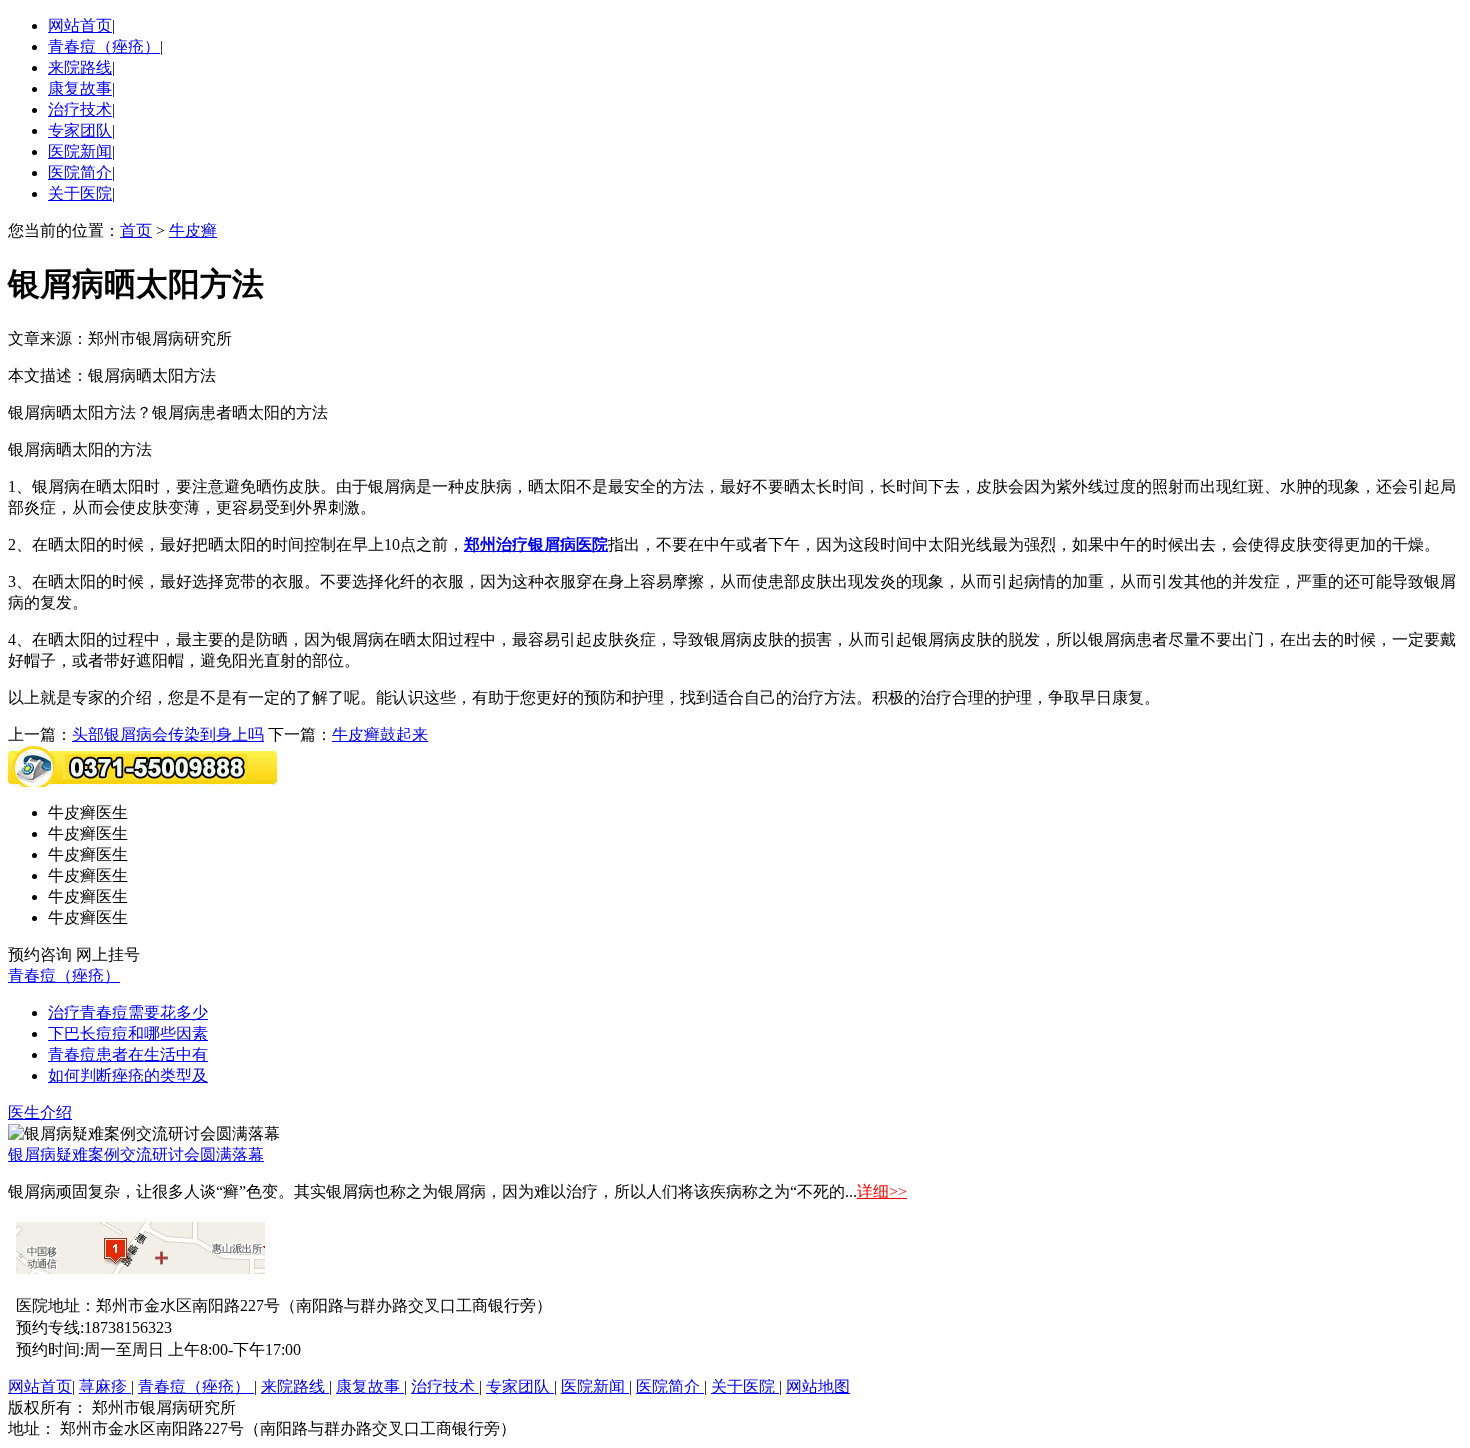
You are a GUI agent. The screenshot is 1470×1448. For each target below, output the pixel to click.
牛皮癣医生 (88, 812)
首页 (136, 230)
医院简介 (80, 172)
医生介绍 (40, 1112)
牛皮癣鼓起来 (380, 734)
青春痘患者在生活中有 (128, 1054)
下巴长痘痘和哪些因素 (128, 1033)
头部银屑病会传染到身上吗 (168, 734)
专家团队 (80, 130)
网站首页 (80, 25)
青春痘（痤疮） (104, 46)
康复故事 (80, 88)
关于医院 (80, 193)
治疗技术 (80, 109)
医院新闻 (80, 151)
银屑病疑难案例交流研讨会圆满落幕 (136, 1154)
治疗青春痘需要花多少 (128, 1012)
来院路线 (80, 67)
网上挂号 (108, 954)
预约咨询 (40, 954)
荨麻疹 (105, 1386)
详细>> (882, 1191)
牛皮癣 (193, 230)
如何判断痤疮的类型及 (128, 1075)
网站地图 (818, 1386)
